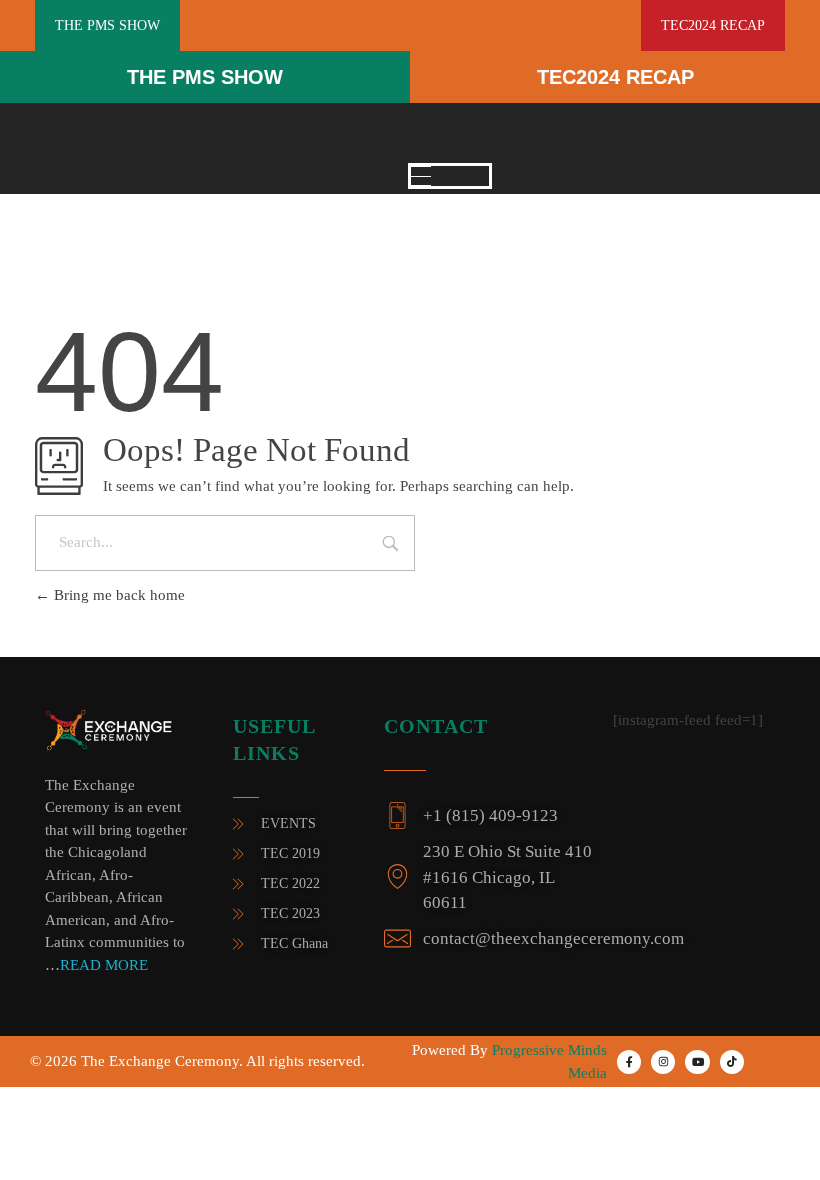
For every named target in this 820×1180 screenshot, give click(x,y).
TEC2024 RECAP (615, 77)
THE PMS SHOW (205, 77)
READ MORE (104, 965)
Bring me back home (117, 595)
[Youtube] (697, 1062)
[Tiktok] (732, 1062)
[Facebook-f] (629, 1062)
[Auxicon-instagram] (663, 1062)
